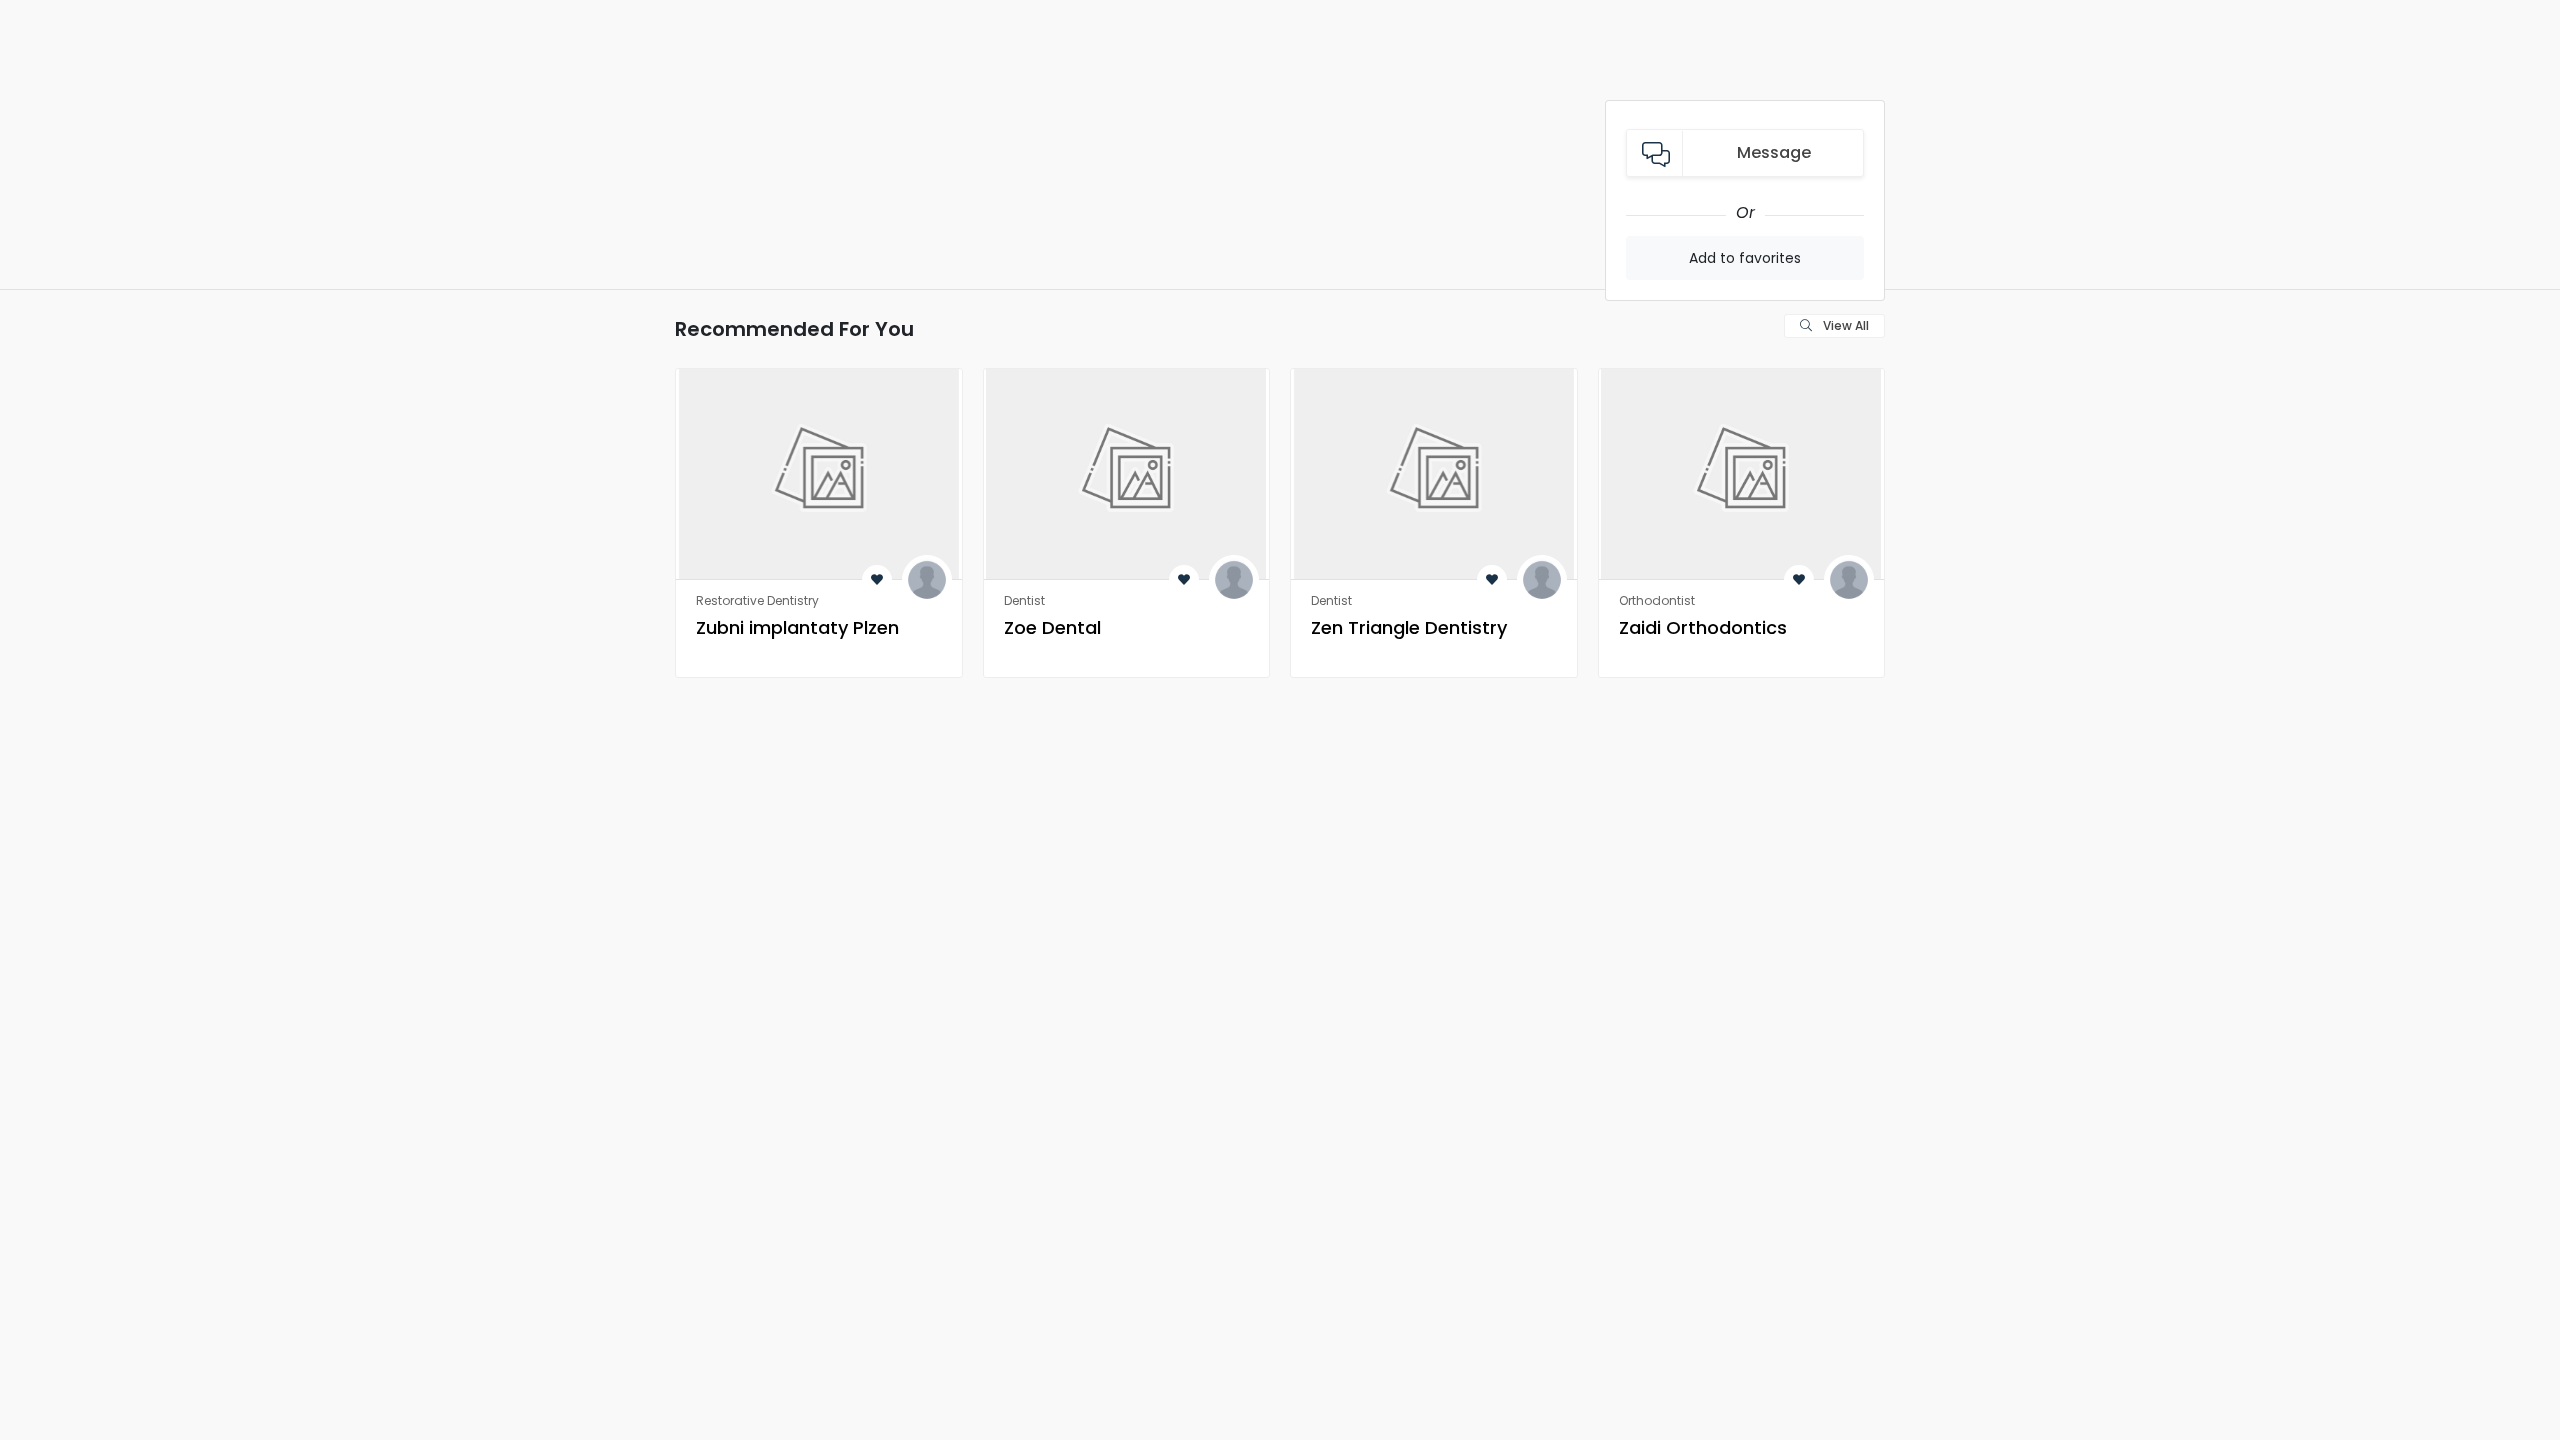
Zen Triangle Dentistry (1409, 627)
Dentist (1024, 600)
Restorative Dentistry (757, 600)
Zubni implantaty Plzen (797, 627)
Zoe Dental (1052, 627)
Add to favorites (1745, 258)
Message (1774, 152)
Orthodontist (1657, 600)
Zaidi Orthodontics (1703, 627)
